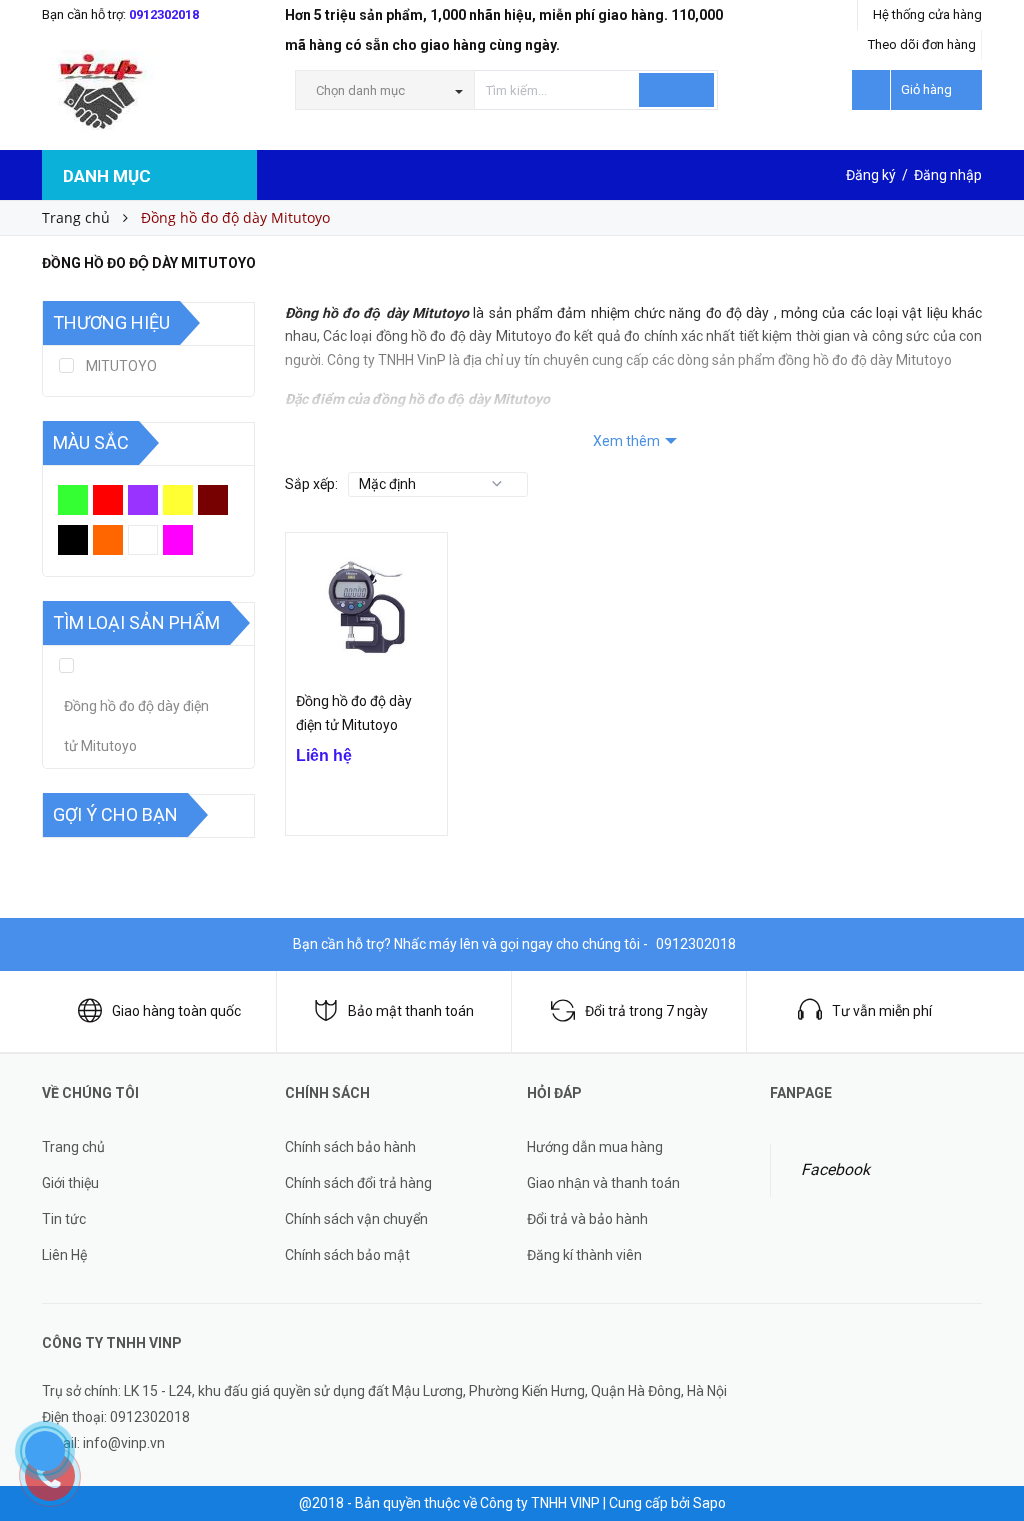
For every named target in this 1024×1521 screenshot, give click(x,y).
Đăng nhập (948, 175)
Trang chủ (73, 1147)
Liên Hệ (64, 1255)
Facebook (835, 1169)
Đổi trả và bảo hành (587, 1219)
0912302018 (164, 14)
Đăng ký (871, 175)
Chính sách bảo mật (347, 1255)
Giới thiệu (70, 1183)
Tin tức (64, 1219)
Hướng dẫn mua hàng (595, 1147)
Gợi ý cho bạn (115, 814)
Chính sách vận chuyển (356, 1219)
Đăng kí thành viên (584, 1255)
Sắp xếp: (311, 484)
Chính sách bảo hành (350, 1147)
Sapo (709, 1503)
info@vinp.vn (124, 1443)
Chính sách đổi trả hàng (358, 1183)
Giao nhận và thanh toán (603, 1183)
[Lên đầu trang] (989, 1461)
